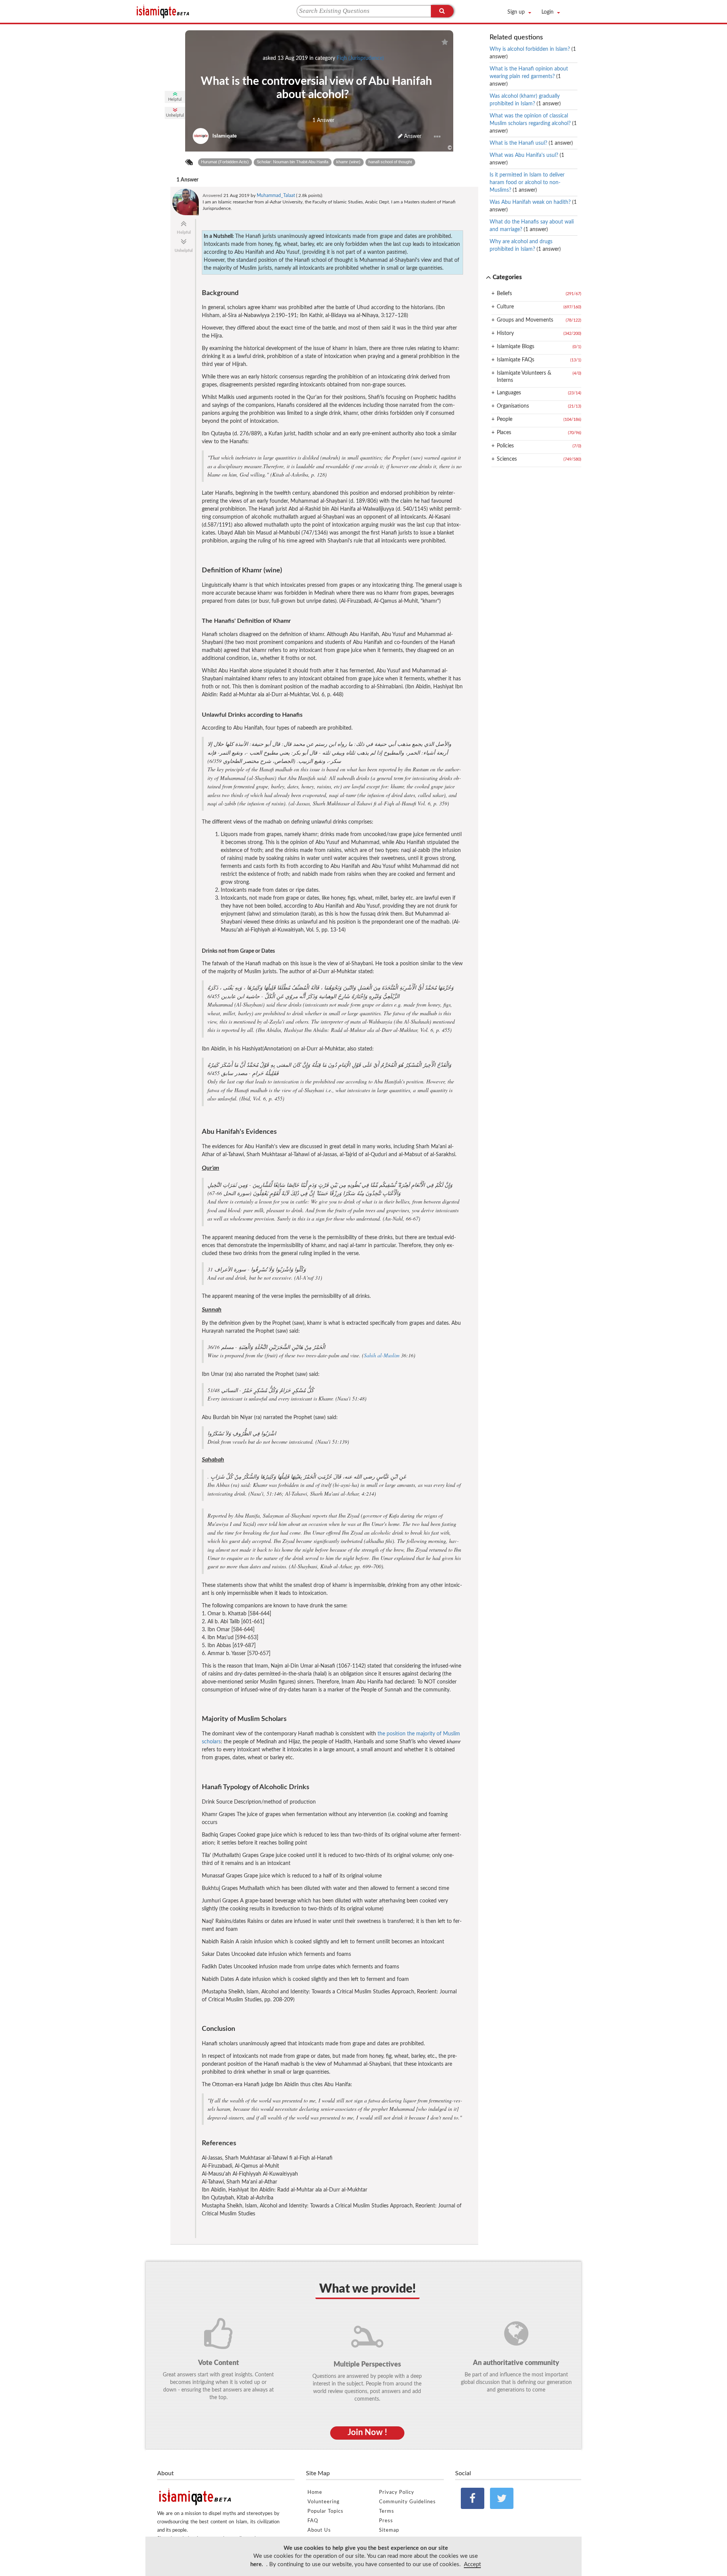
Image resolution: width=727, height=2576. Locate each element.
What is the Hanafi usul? (531, 143)
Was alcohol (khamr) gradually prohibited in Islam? (525, 100)
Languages (509, 393)
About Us (319, 2530)
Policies (505, 446)
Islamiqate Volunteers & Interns (524, 377)
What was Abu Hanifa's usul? (527, 159)
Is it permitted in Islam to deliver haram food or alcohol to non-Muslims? (527, 183)
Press (386, 2521)
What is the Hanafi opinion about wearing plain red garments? (529, 77)
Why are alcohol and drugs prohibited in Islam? (525, 245)
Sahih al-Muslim (382, 1355)
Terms (387, 2511)
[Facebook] (473, 2498)
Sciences (507, 459)
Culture (505, 307)
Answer (412, 136)
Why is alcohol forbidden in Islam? (533, 53)
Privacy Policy (397, 2492)
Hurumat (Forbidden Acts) (225, 162)
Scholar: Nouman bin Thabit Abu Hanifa (293, 162)
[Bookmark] (445, 42)
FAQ (313, 2521)
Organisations (513, 406)
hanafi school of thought (390, 162)
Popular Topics (325, 2511)
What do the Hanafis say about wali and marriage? (532, 226)
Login (548, 12)
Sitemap (389, 2530)
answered (212, 195)
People (505, 419)
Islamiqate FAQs (516, 360)
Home (315, 2492)
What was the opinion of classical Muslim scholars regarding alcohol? (533, 123)
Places (504, 433)
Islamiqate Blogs (516, 347)
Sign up (516, 12)
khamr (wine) (348, 162)
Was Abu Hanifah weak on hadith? (533, 206)
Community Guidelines (407, 2502)
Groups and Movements (525, 320)
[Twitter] (502, 2498)
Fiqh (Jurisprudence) (360, 58)
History (505, 333)
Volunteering (324, 2502)
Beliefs (504, 294)
